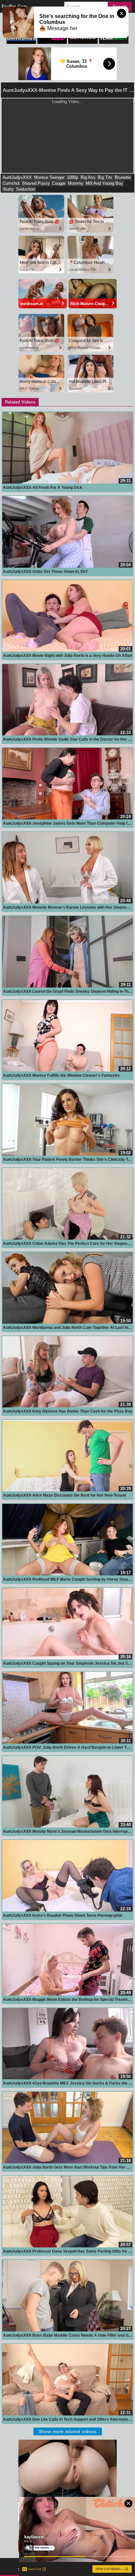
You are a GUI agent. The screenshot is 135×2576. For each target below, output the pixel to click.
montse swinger (49, 177)
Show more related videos (68, 2431)
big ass (88, 177)
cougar (59, 183)
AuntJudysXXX (17, 177)
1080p (73, 177)
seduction (26, 189)
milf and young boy (104, 183)
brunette (123, 177)
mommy (76, 183)
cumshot (11, 183)
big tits (105, 177)
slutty (8, 189)
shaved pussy (36, 183)
